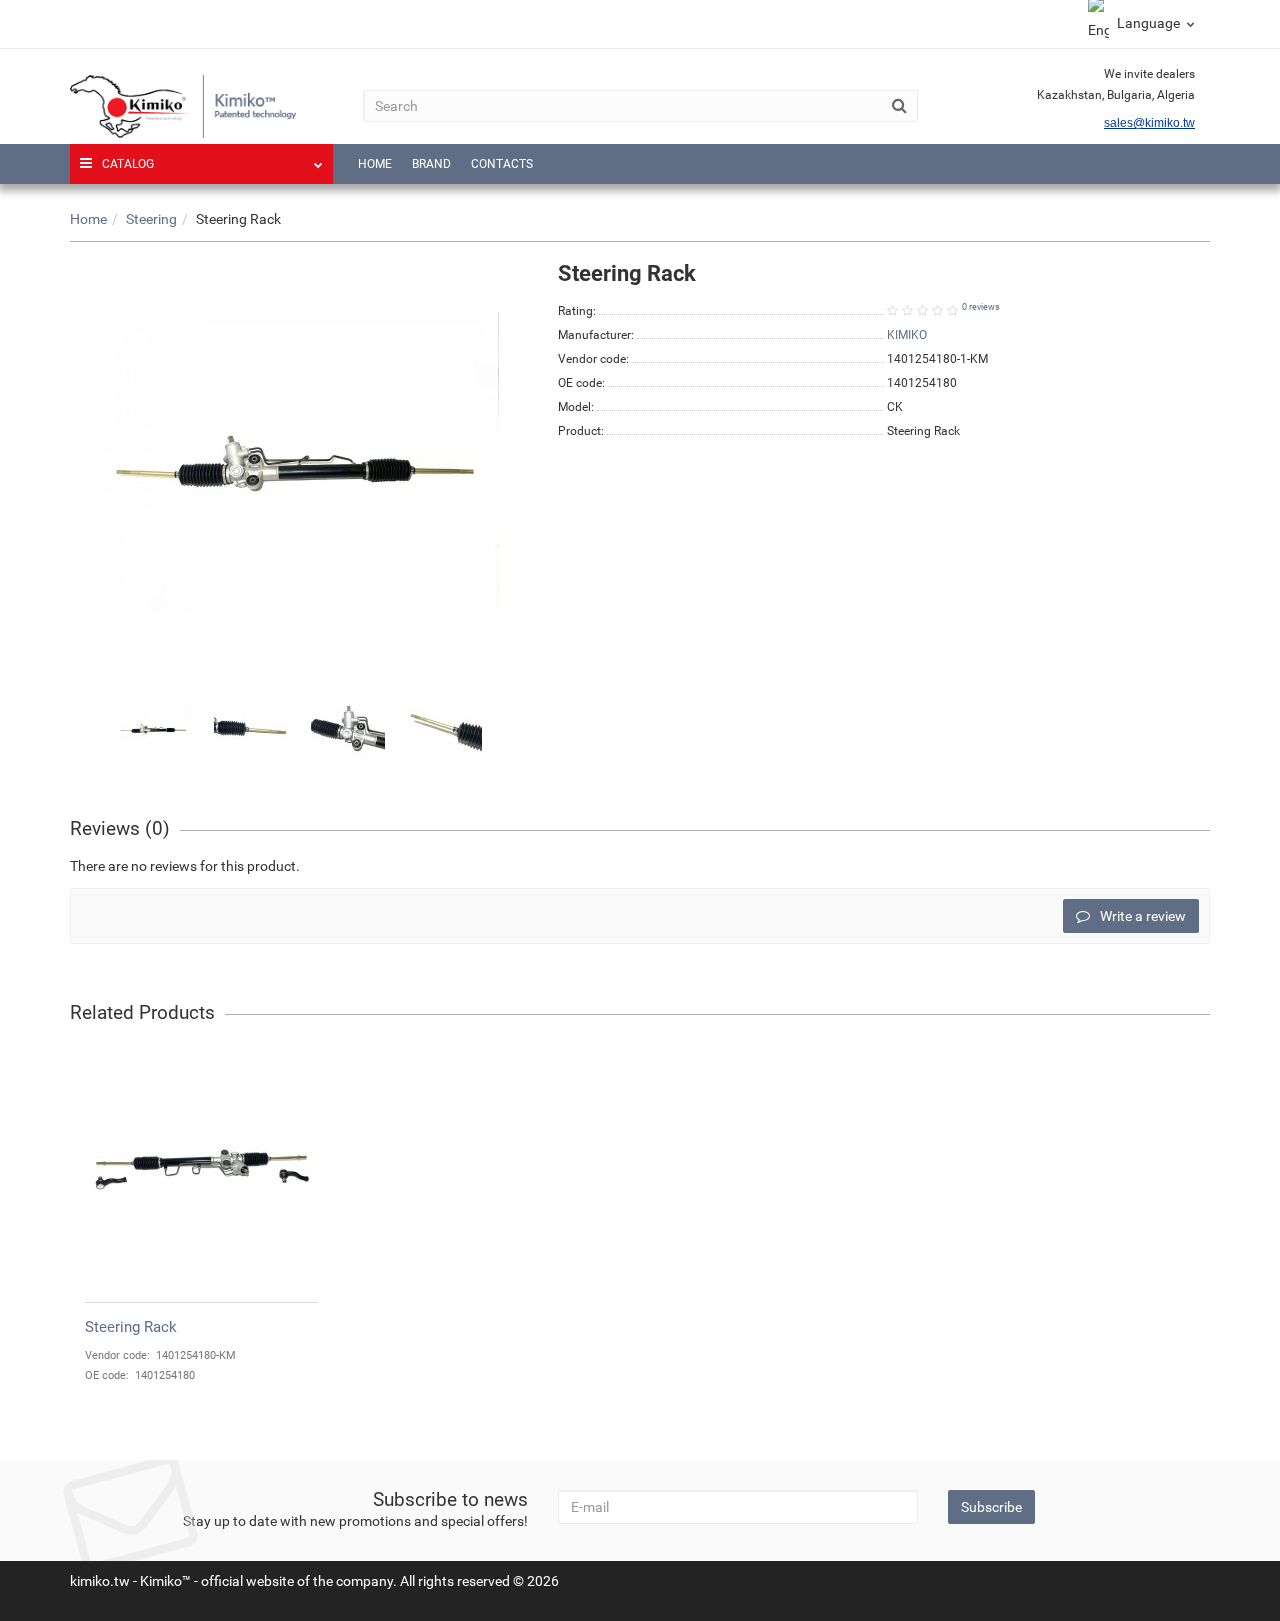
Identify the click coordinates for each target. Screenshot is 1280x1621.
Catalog (128, 164)
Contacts (502, 164)
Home (375, 164)
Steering (151, 219)
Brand (431, 164)
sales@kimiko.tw (1149, 123)
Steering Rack (131, 1327)
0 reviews (981, 307)
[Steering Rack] (154, 729)
